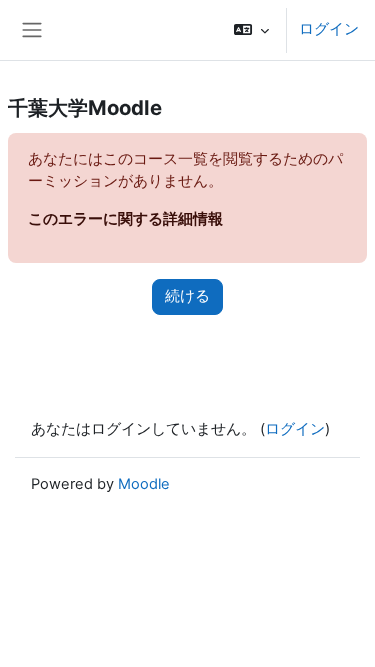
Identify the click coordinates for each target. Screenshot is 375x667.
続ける (187, 296)
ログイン (329, 29)
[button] (251, 30)
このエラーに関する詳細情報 (125, 219)
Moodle (144, 484)
